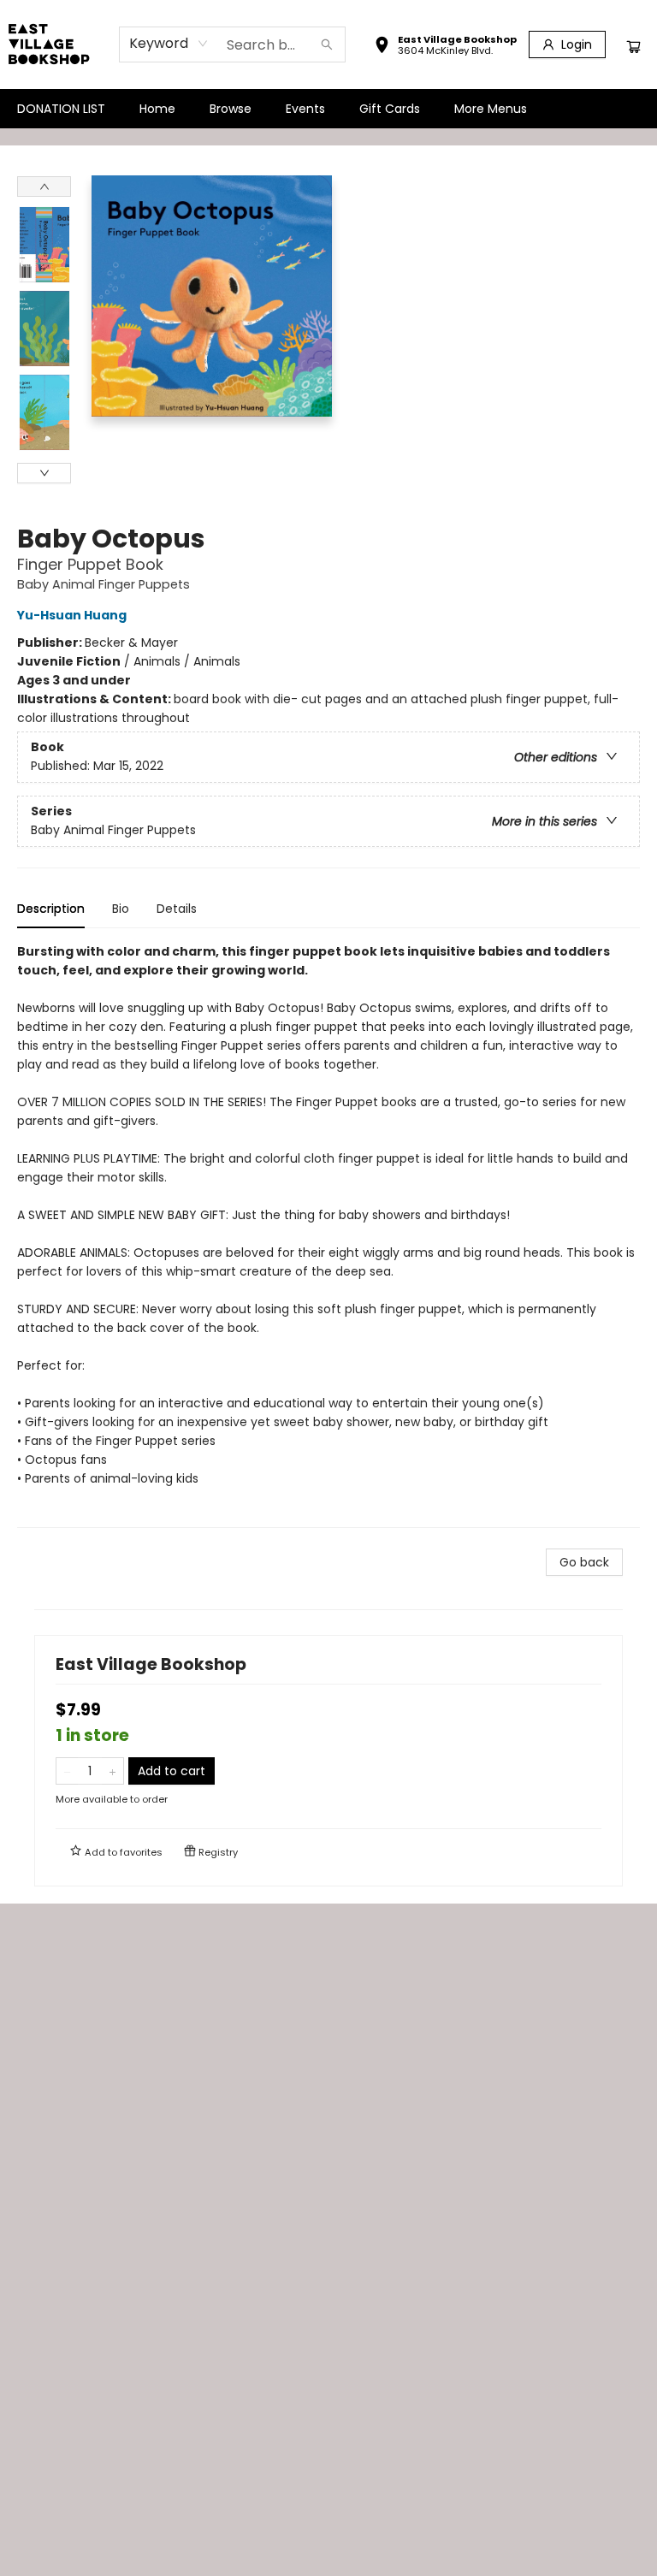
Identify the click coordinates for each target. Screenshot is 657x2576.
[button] (445, 47)
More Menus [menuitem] (491, 109)
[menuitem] (61, 109)
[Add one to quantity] (112, 1771)
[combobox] (169, 44)
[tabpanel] (328, 1235)
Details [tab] (177, 909)
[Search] (327, 44)
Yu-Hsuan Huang (72, 615)
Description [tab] (51, 909)
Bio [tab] (121, 909)
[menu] (328, 109)
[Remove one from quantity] (67, 1771)
